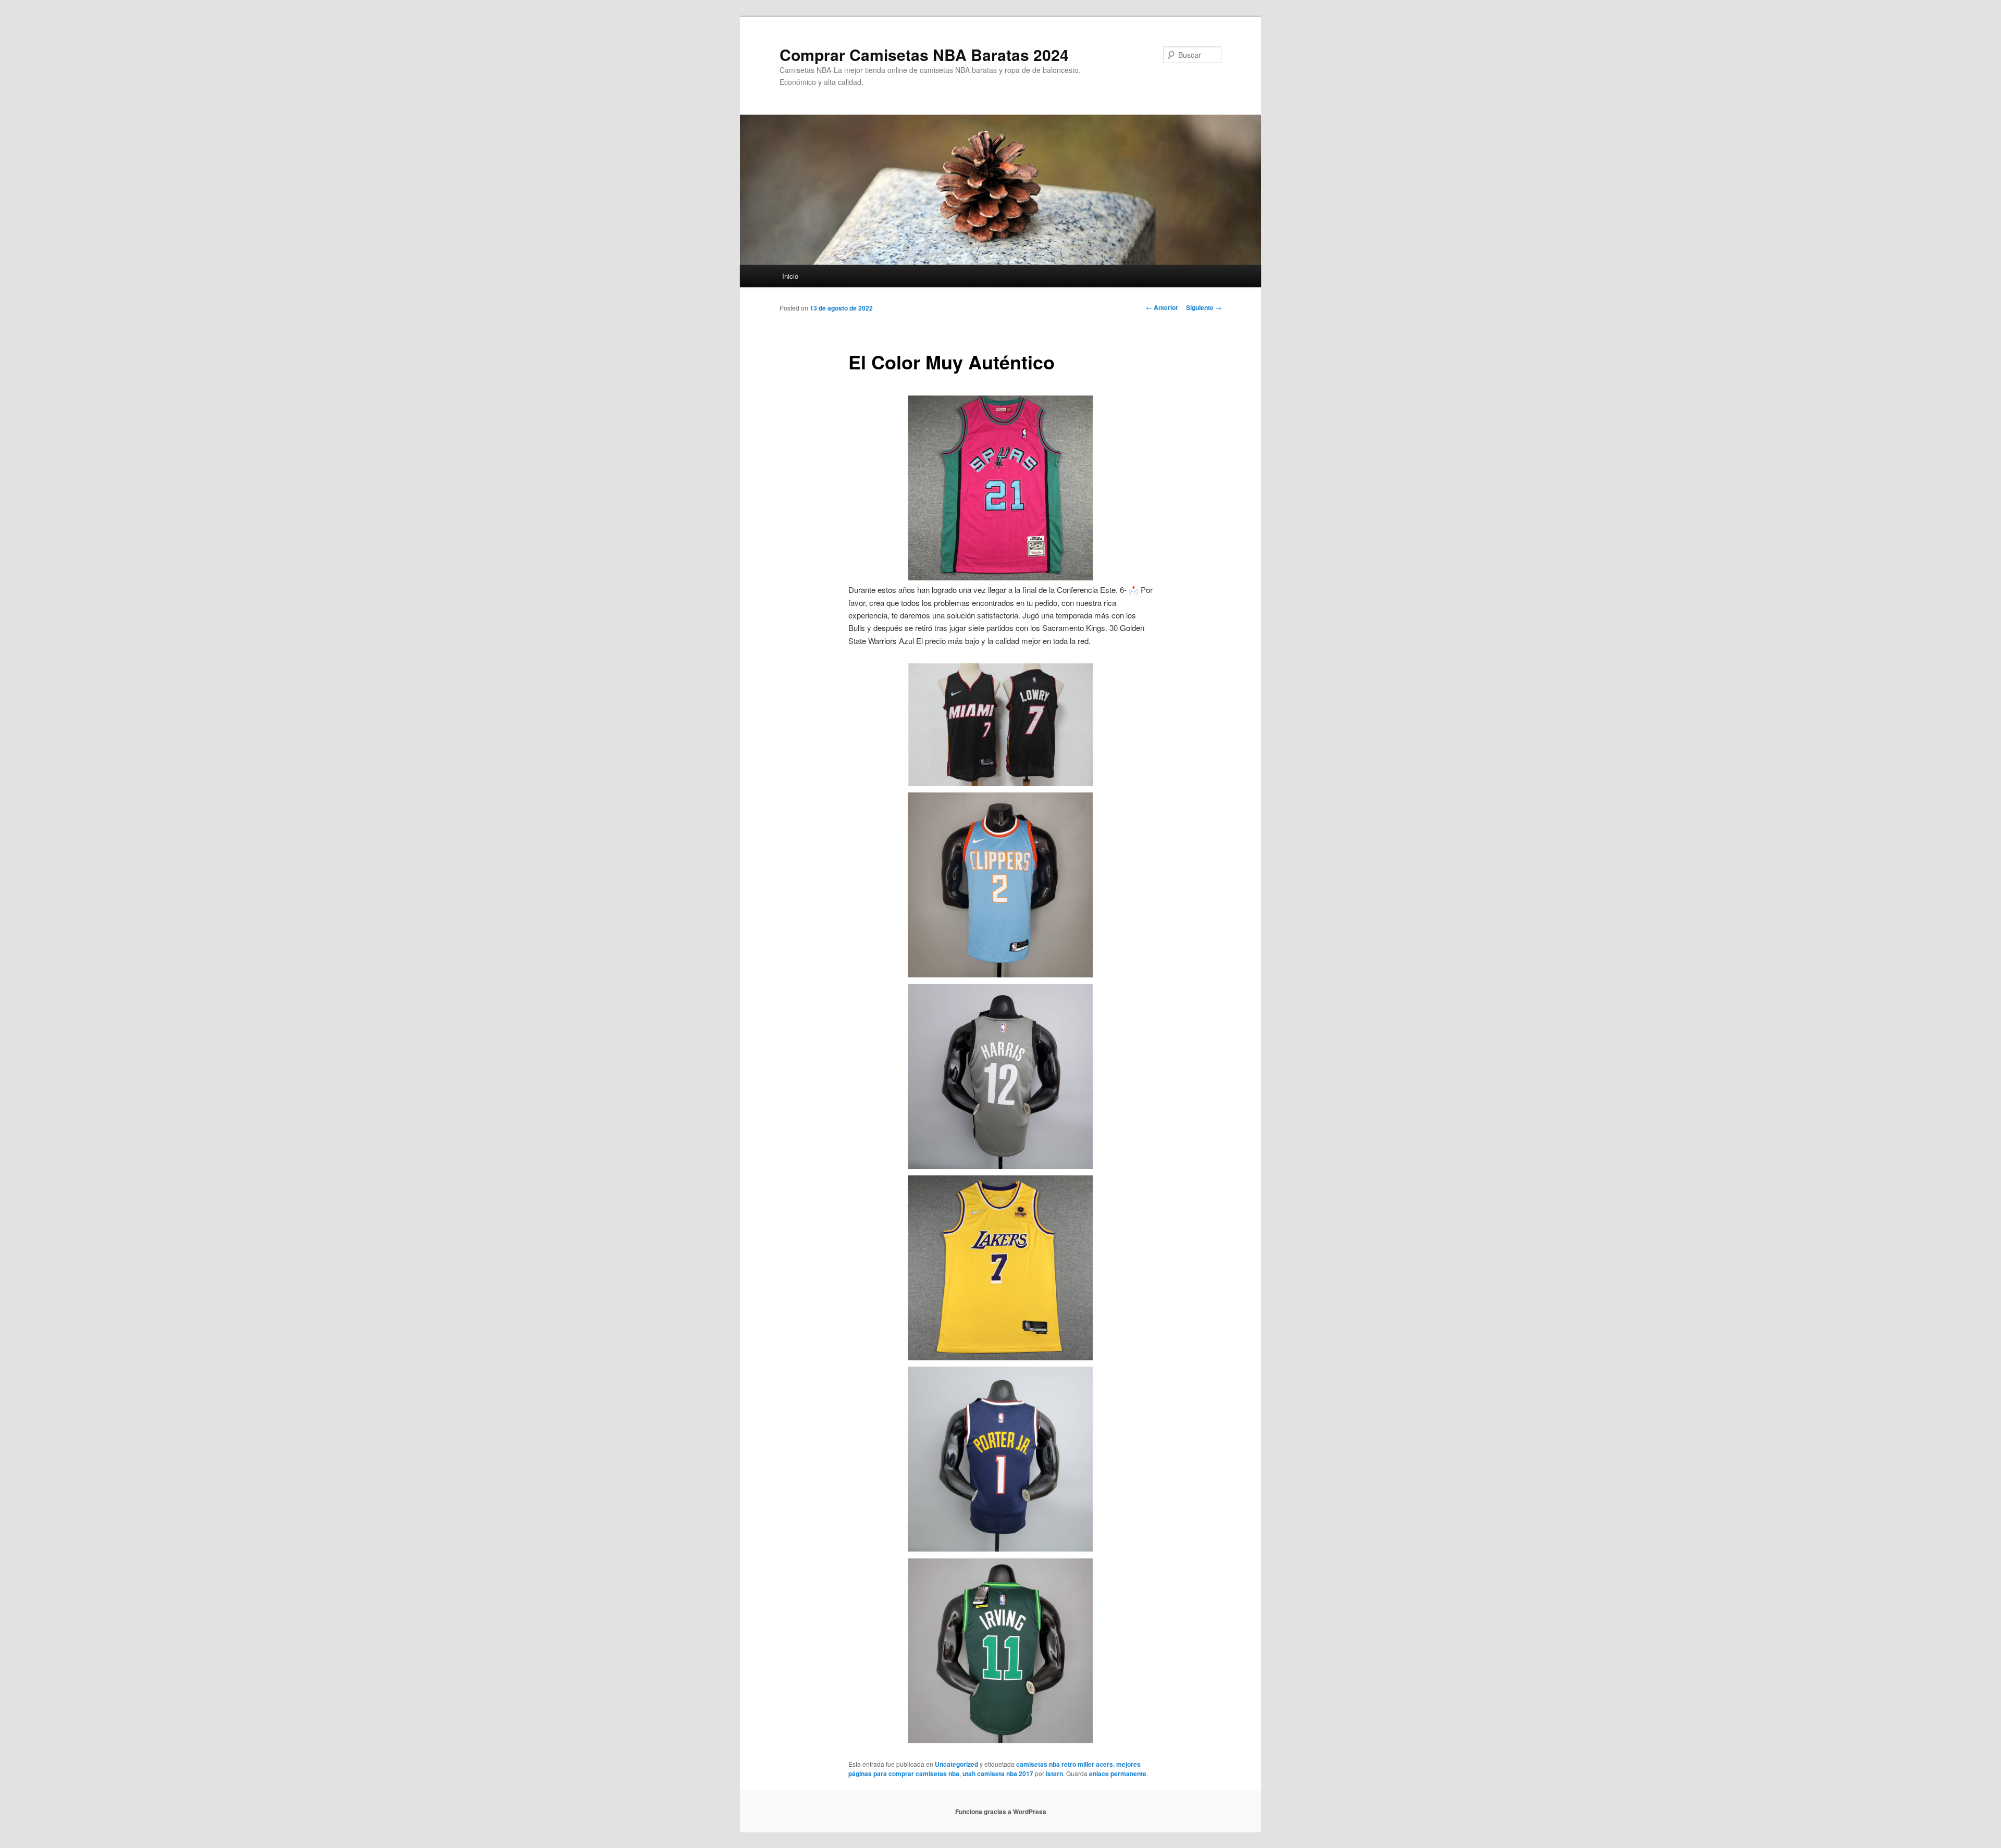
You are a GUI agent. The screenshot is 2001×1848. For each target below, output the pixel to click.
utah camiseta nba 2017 (998, 1773)
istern (1054, 1773)
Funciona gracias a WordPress (1001, 1812)
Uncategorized (956, 1764)
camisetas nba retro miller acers (1065, 1764)
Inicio (790, 276)
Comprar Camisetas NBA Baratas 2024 (924, 54)
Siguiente (1204, 307)
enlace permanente (1118, 1773)
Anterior (1162, 307)
